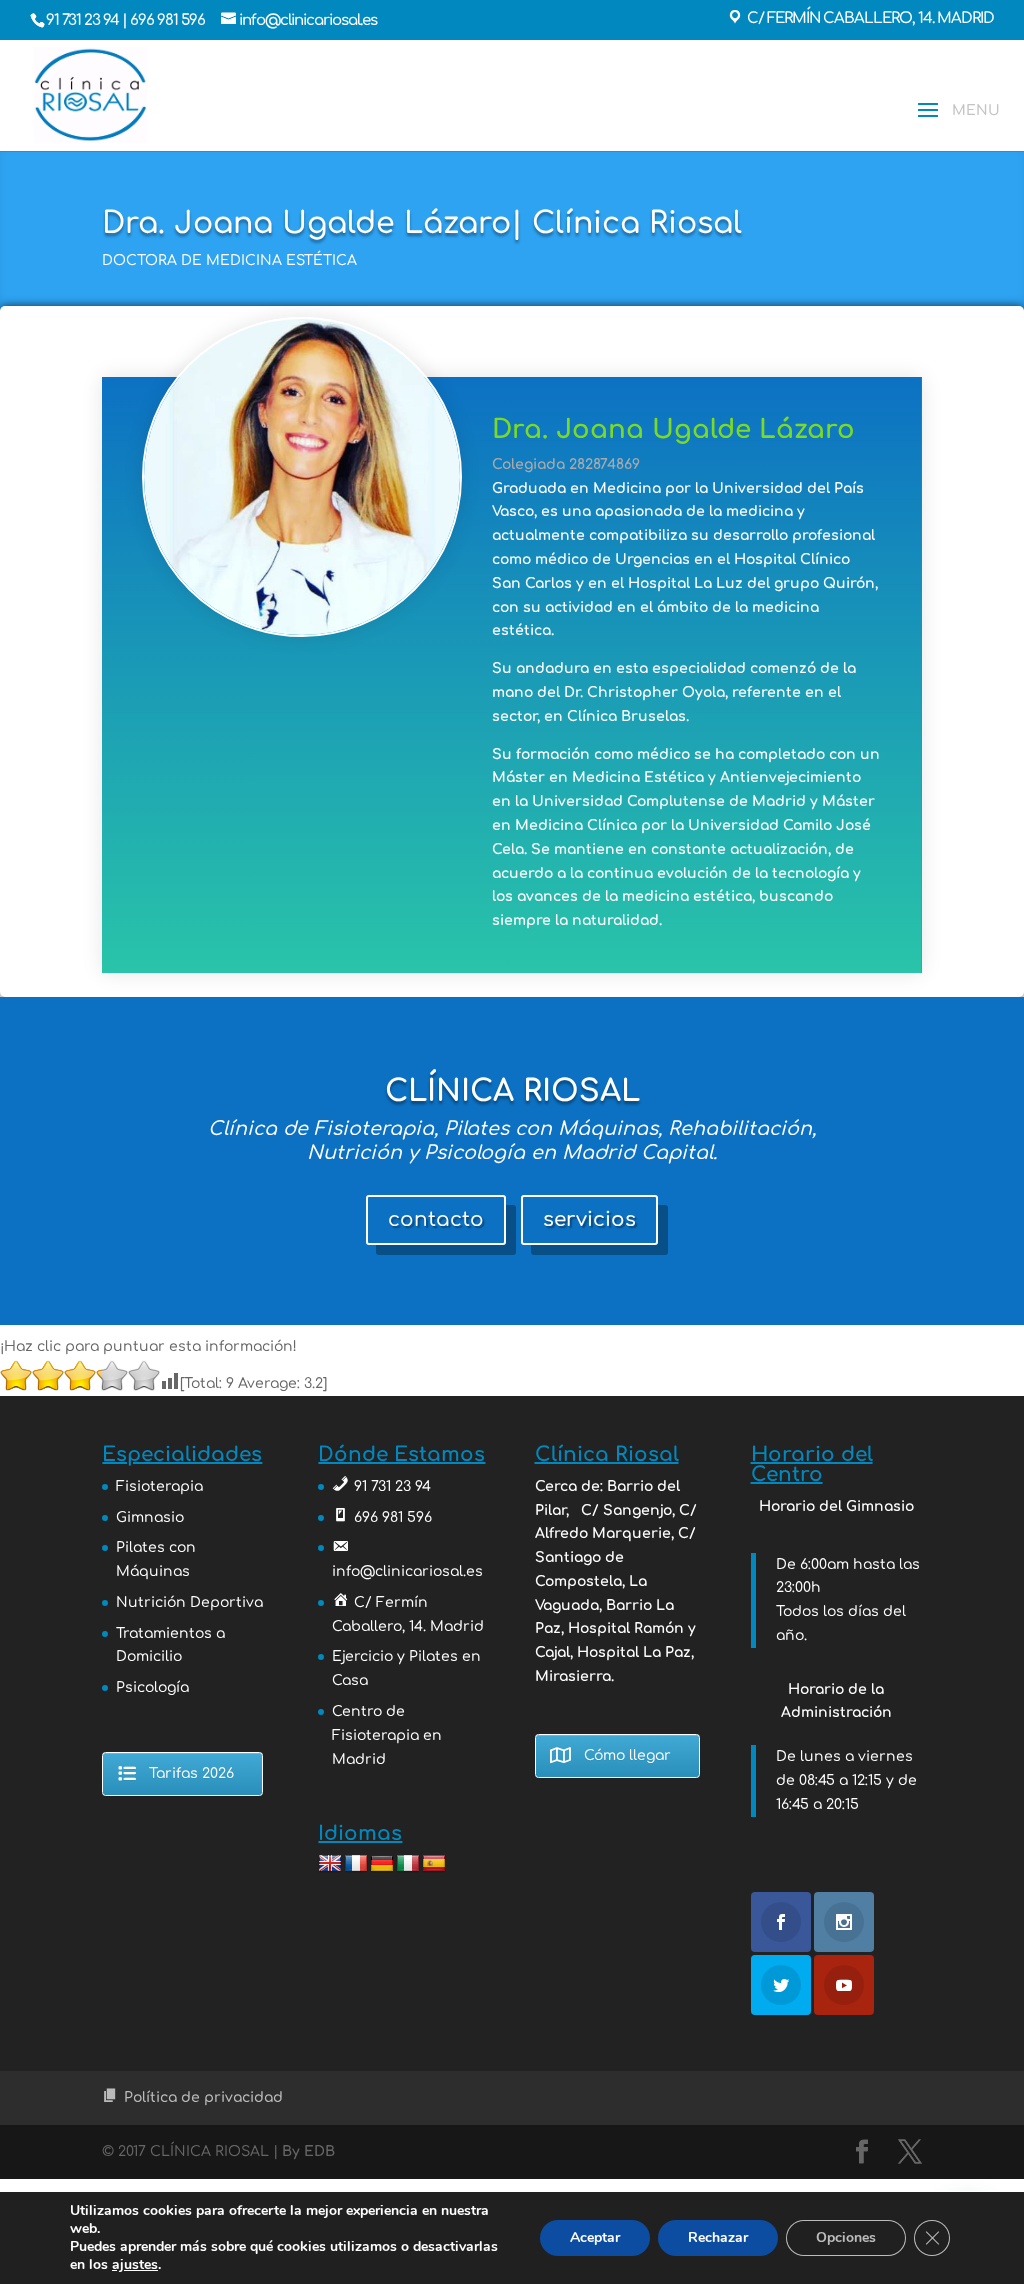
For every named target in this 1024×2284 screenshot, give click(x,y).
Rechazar (718, 2237)
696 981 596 (169, 20)
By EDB (308, 2151)
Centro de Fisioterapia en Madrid (387, 1735)
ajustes (135, 2265)
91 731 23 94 (84, 20)
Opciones (846, 2237)
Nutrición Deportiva (189, 1602)
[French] (356, 1864)
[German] (382, 1864)
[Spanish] (434, 1864)
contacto (436, 1219)
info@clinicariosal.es (407, 1571)
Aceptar (595, 2237)
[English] (330, 1864)
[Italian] (408, 1864)
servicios (589, 1219)
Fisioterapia (159, 1486)
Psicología (152, 1687)
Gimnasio (150, 1517)
